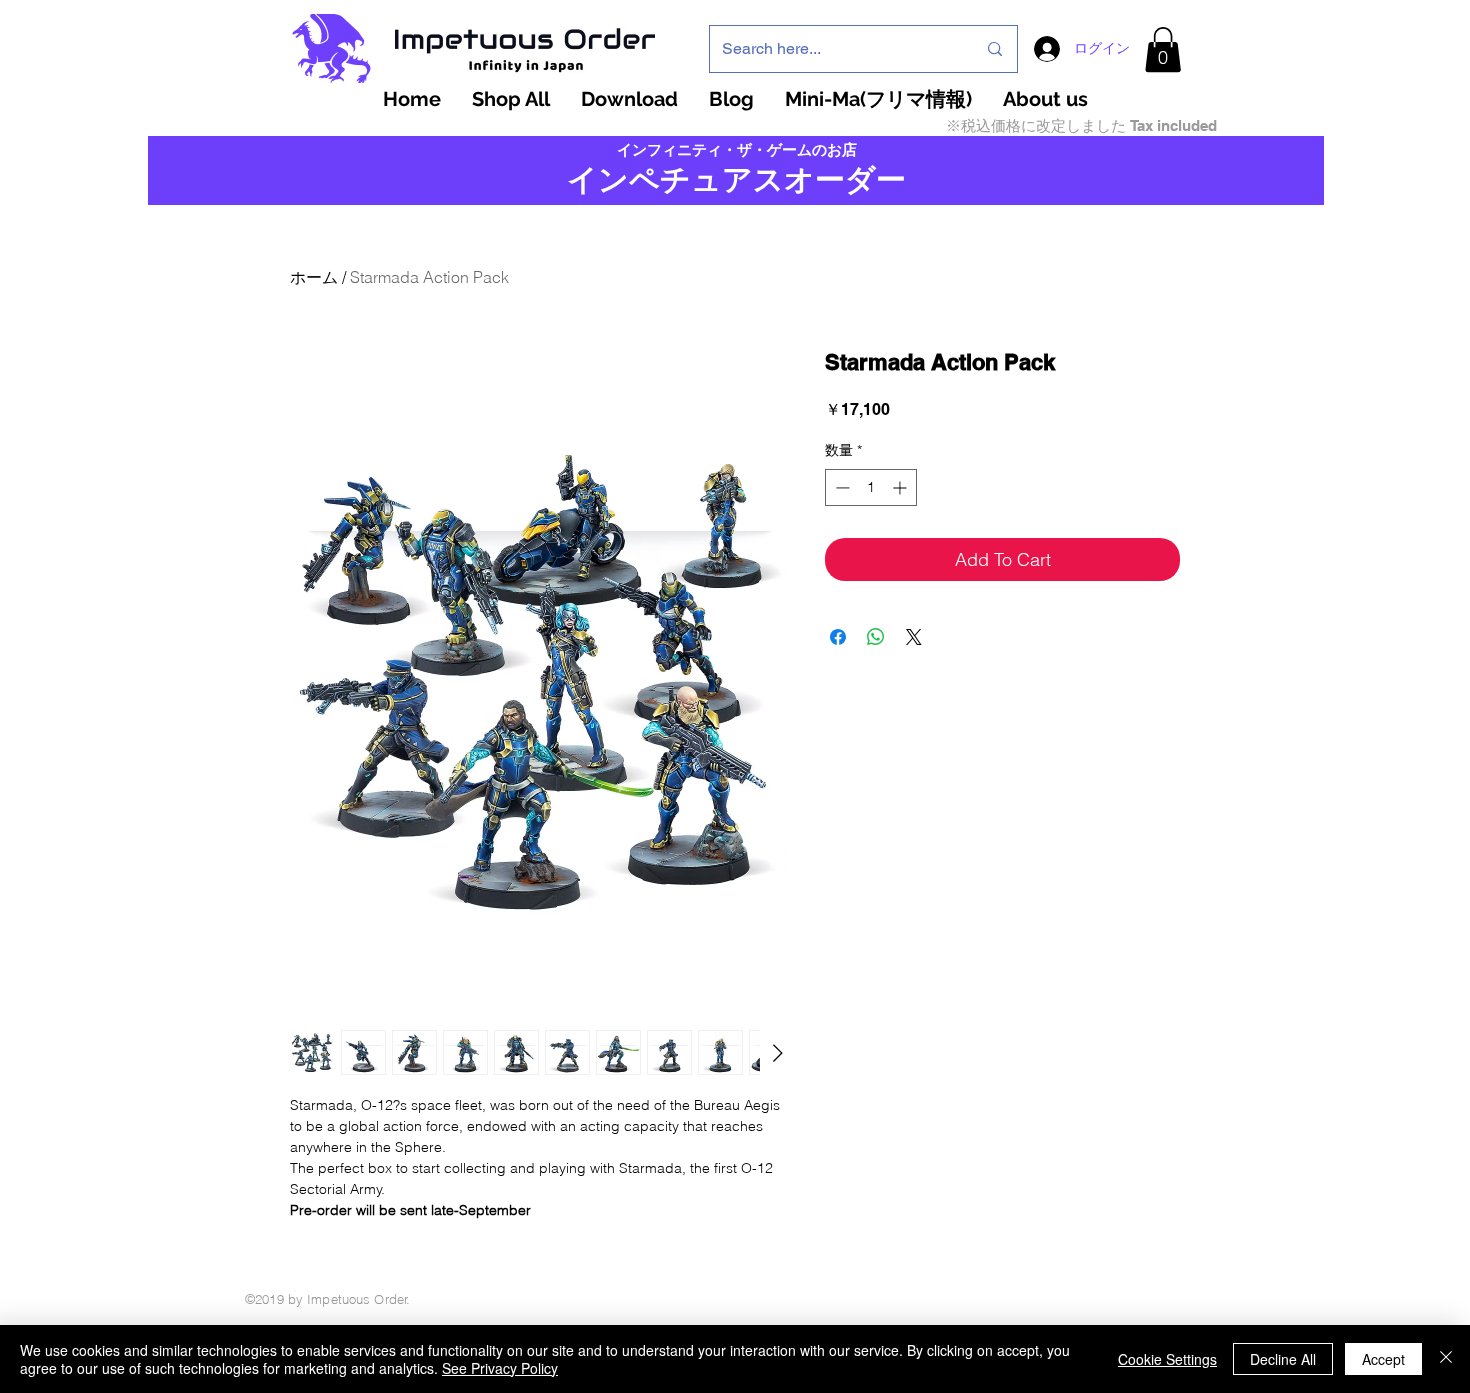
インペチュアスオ (691, 179)
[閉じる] (1446, 1359)
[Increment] (901, 487)
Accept (1383, 1359)
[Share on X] (914, 637)
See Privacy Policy (500, 1368)
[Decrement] (840, 487)
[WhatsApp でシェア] (876, 637)
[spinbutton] (871, 487)
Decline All (1283, 1359)
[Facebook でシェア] (838, 637)
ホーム (314, 277)
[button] (1163, 49)
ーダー (860, 179)
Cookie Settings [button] (1167, 1359)
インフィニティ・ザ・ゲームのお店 (737, 150)
